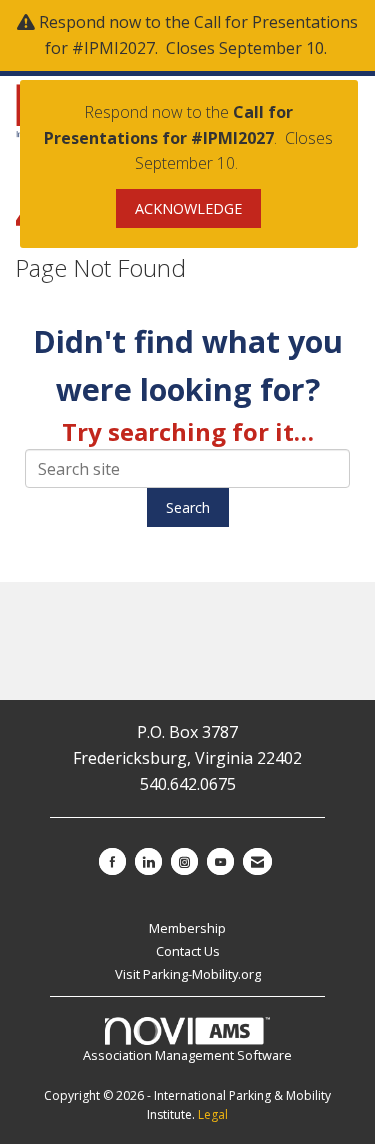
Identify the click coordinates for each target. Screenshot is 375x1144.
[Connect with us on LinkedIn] (148, 861)
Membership (187, 928)
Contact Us (188, 951)
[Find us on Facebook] (112, 861)
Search (188, 507)
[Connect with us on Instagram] (184, 861)
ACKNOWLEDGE (188, 208)
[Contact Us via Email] (257, 861)
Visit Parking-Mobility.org (188, 974)
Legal (213, 1114)
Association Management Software (187, 1055)
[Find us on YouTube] (220, 861)
